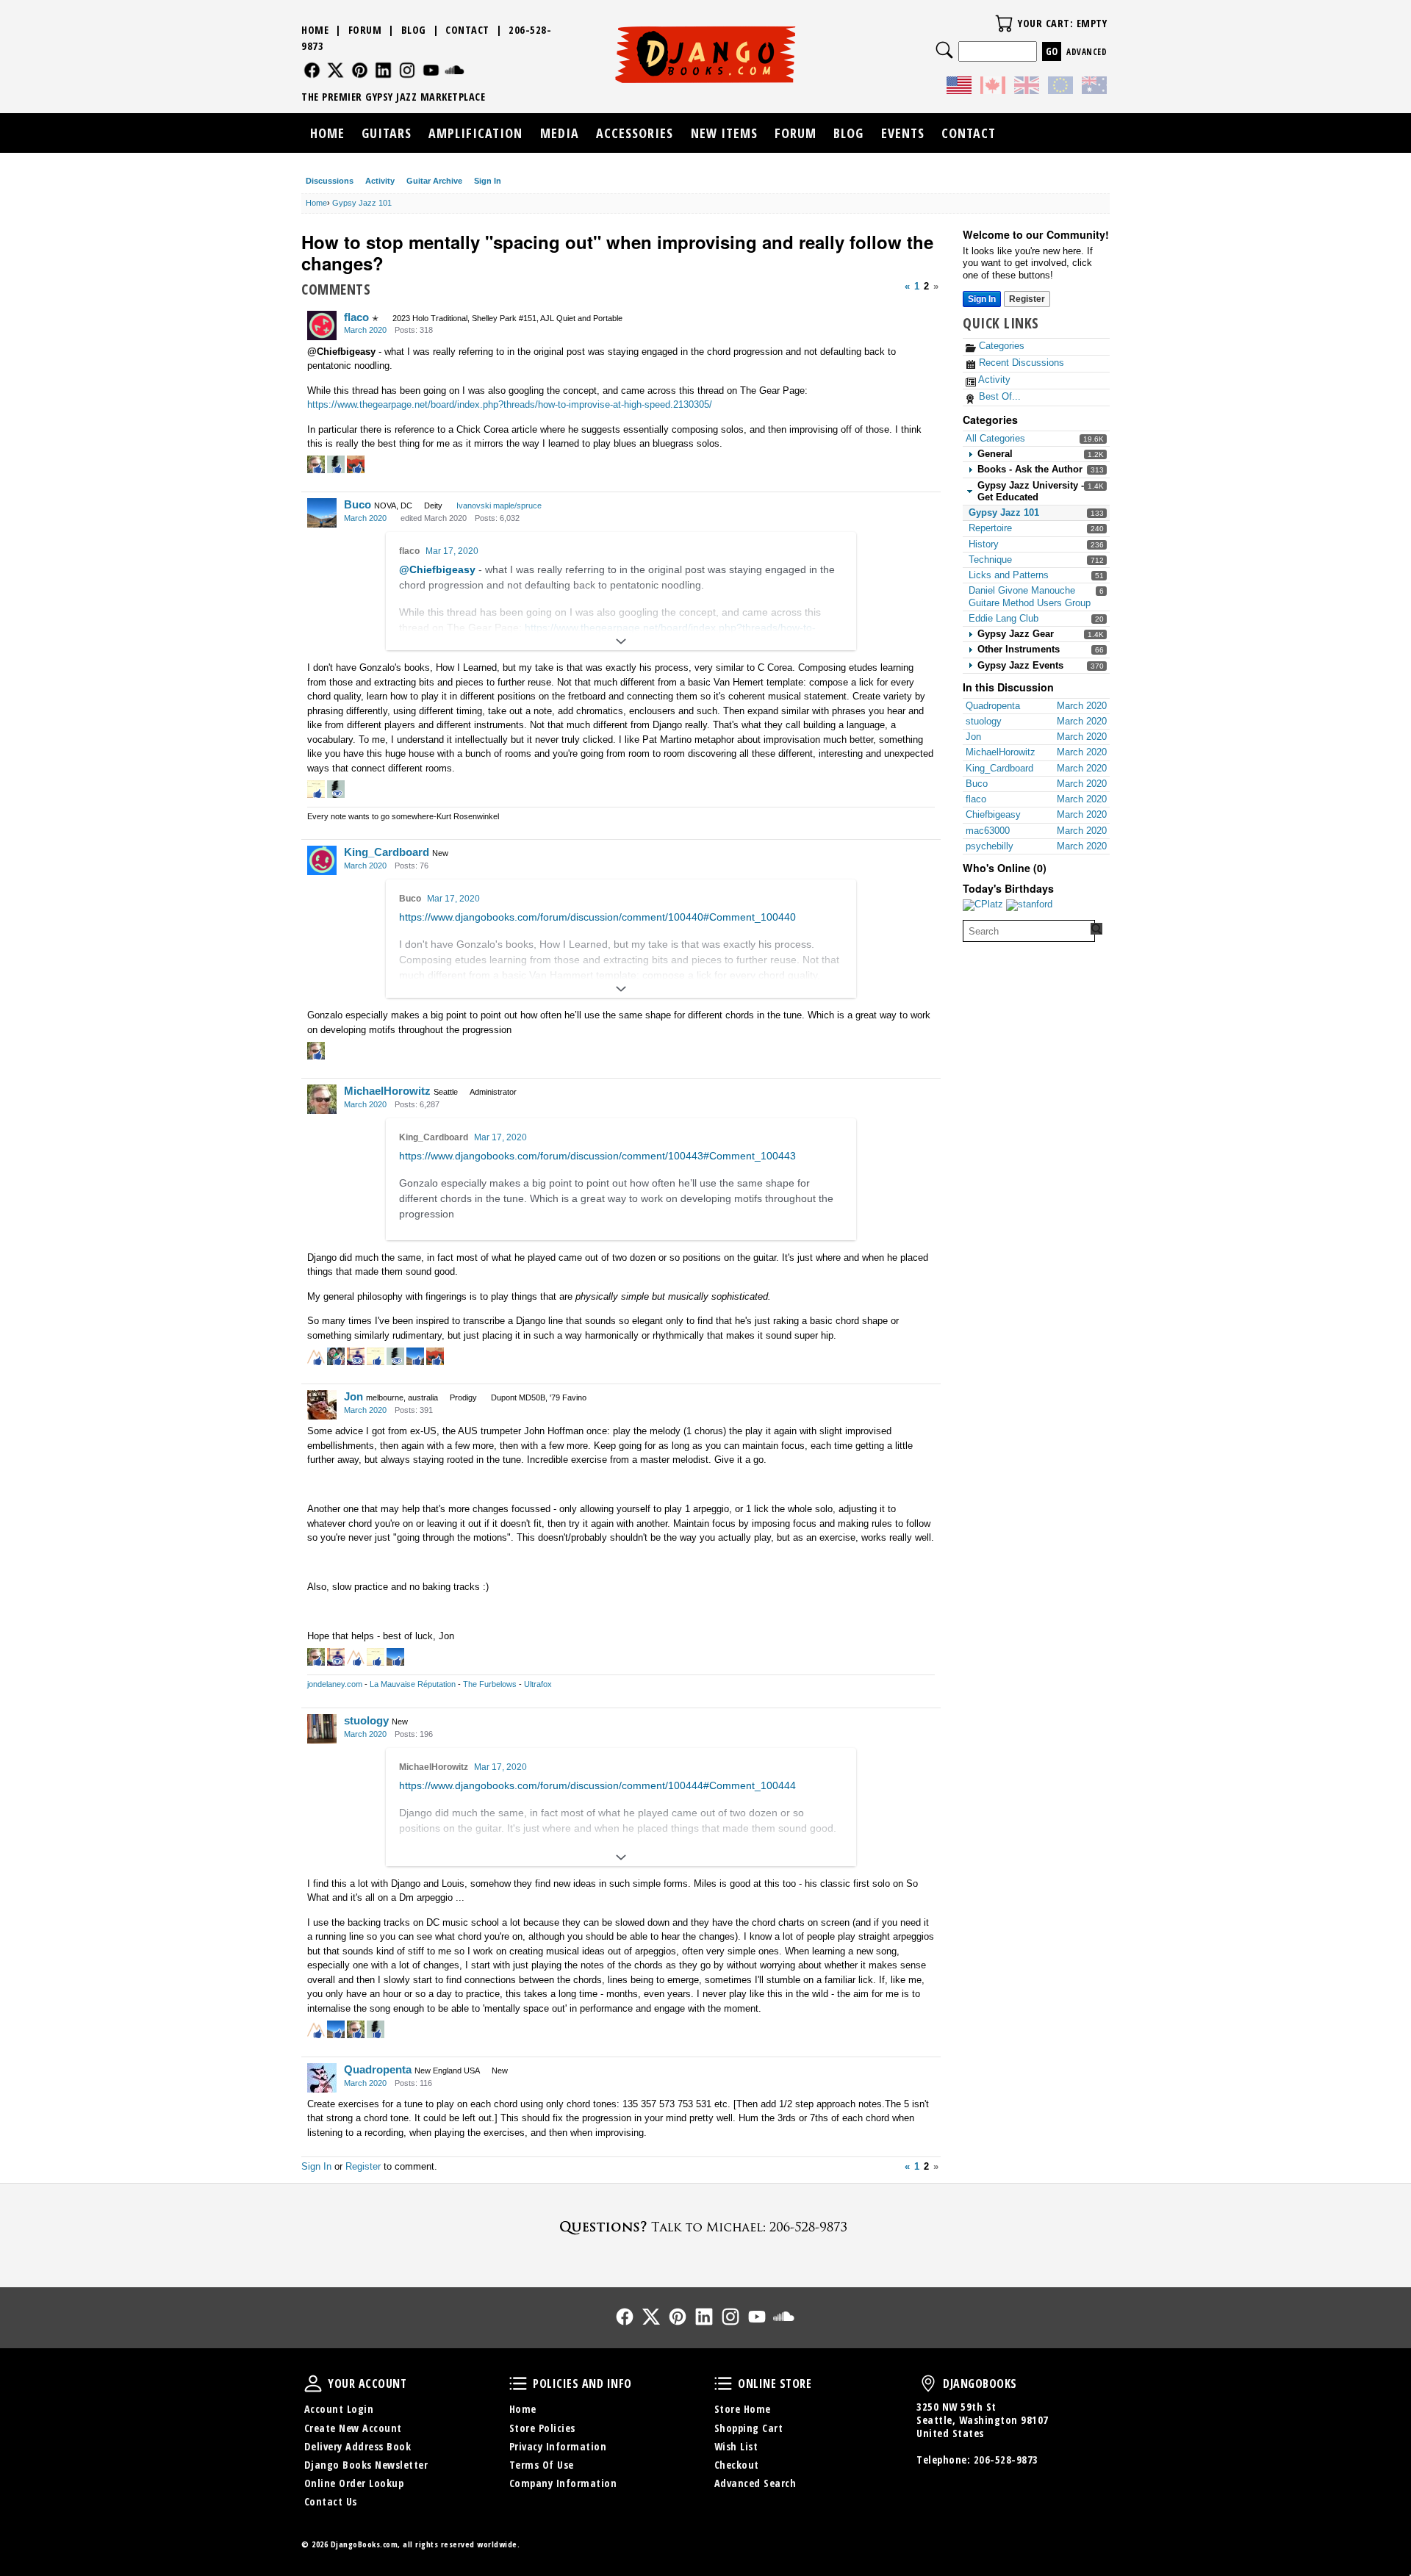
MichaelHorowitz (387, 1091)
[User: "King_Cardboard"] (322, 860)
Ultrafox (538, 1684)
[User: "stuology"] (322, 1729)
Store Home (743, 2409)
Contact (467, 30)
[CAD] (993, 87)
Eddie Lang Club (1004, 618)
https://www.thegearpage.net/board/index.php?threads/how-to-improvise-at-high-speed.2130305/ (510, 404)
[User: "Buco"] (322, 513)
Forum (365, 30)
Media (560, 133)
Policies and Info (518, 2383)
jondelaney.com (335, 1684)
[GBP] (1027, 87)
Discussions (330, 181)
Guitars (387, 133)
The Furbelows (490, 1684)
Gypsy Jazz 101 (1004, 512)
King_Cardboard (387, 852)
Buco (358, 504)
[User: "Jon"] (322, 1405)
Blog (414, 30)
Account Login (339, 2409)
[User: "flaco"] (322, 325)
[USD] (959, 87)
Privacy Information (558, 2446)
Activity (380, 181)
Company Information (563, 2483)
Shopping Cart (749, 2428)
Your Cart (1004, 24)
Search (944, 50)
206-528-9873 (1006, 2460)
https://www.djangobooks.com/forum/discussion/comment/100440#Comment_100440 (597, 917)
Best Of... (998, 396)
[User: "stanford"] (1029, 905)
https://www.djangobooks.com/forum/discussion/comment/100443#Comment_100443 (597, 1156)
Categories (1000, 346)
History (984, 544)
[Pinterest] (360, 70)
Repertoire (990, 528)
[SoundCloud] (455, 70)
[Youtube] (431, 70)
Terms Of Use (542, 2465)
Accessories (635, 133)
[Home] (706, 54)
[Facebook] (312, 70)
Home (315, 30)
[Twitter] (335, 70)
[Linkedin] (383, 70)
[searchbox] (1029, 931)
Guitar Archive (434, 181)
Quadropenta (378, 2069)
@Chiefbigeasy (341, 352)
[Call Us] (705, 2227)
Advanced (1087, 52)
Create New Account (353, 2428)
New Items (724, 133)
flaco (356, 317)
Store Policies (542, 2428)
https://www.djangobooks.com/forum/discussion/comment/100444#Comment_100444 (597, 1785)
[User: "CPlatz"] (983, 905)
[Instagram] (407, 70)
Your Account (313, 2383)
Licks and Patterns (1009, 575)
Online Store (723, 2383)
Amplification (475, 133)
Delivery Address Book (358, 2446)
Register (1027, 299)
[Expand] (621, 641)
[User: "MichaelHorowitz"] (322, 1099)
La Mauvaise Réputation (413, 1684)
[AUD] (1094, 87)
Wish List (736, 2446)
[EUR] (1060, 87)
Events (903, 133)
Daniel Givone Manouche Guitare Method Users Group (1030, 596)
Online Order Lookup (354, 2483)
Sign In (488, 181)
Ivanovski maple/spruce (499, 506)
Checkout (737, 2465)
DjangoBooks (928, 2383)
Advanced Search (755, 2483)
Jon (353, 1396)
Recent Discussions (1020, 363)
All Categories (995, 438)
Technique (990, 560)
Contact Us (331, 2501)
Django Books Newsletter (366, 2465)
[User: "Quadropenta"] (322, 2078)
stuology (366, 1720)
